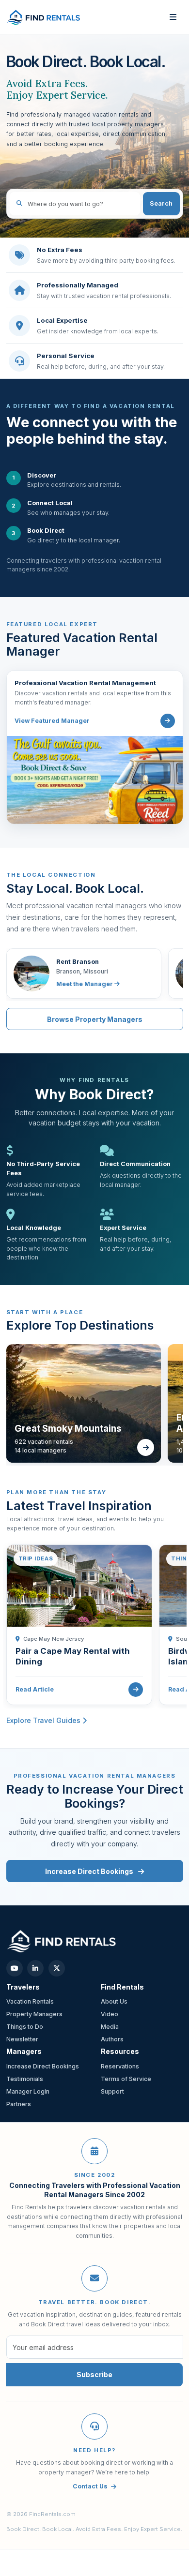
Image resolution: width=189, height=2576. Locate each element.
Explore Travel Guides (44, 1720)
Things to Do (25, 2027)
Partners (19, 2104)
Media (110, 2027)
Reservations (120, 2066)
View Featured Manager (52, 721)
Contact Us (90, 2486)
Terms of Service (126, 2079)
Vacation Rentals (30, 2001)
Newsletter (22, 2039)
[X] (57, 1968)
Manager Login (28, 2091)
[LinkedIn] (35, 1968)
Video (110, 2014)
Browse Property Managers (95, 1019)
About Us (114, 2001)
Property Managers (34, 2014)
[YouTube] (15, 1968)
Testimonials (25, 2079)
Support (112, 2091)
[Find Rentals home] (44, 17)
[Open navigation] (173, 17)
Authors (112, 2039)
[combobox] (75, 204)
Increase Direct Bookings (90, 1871)
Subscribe (94, 2374)
